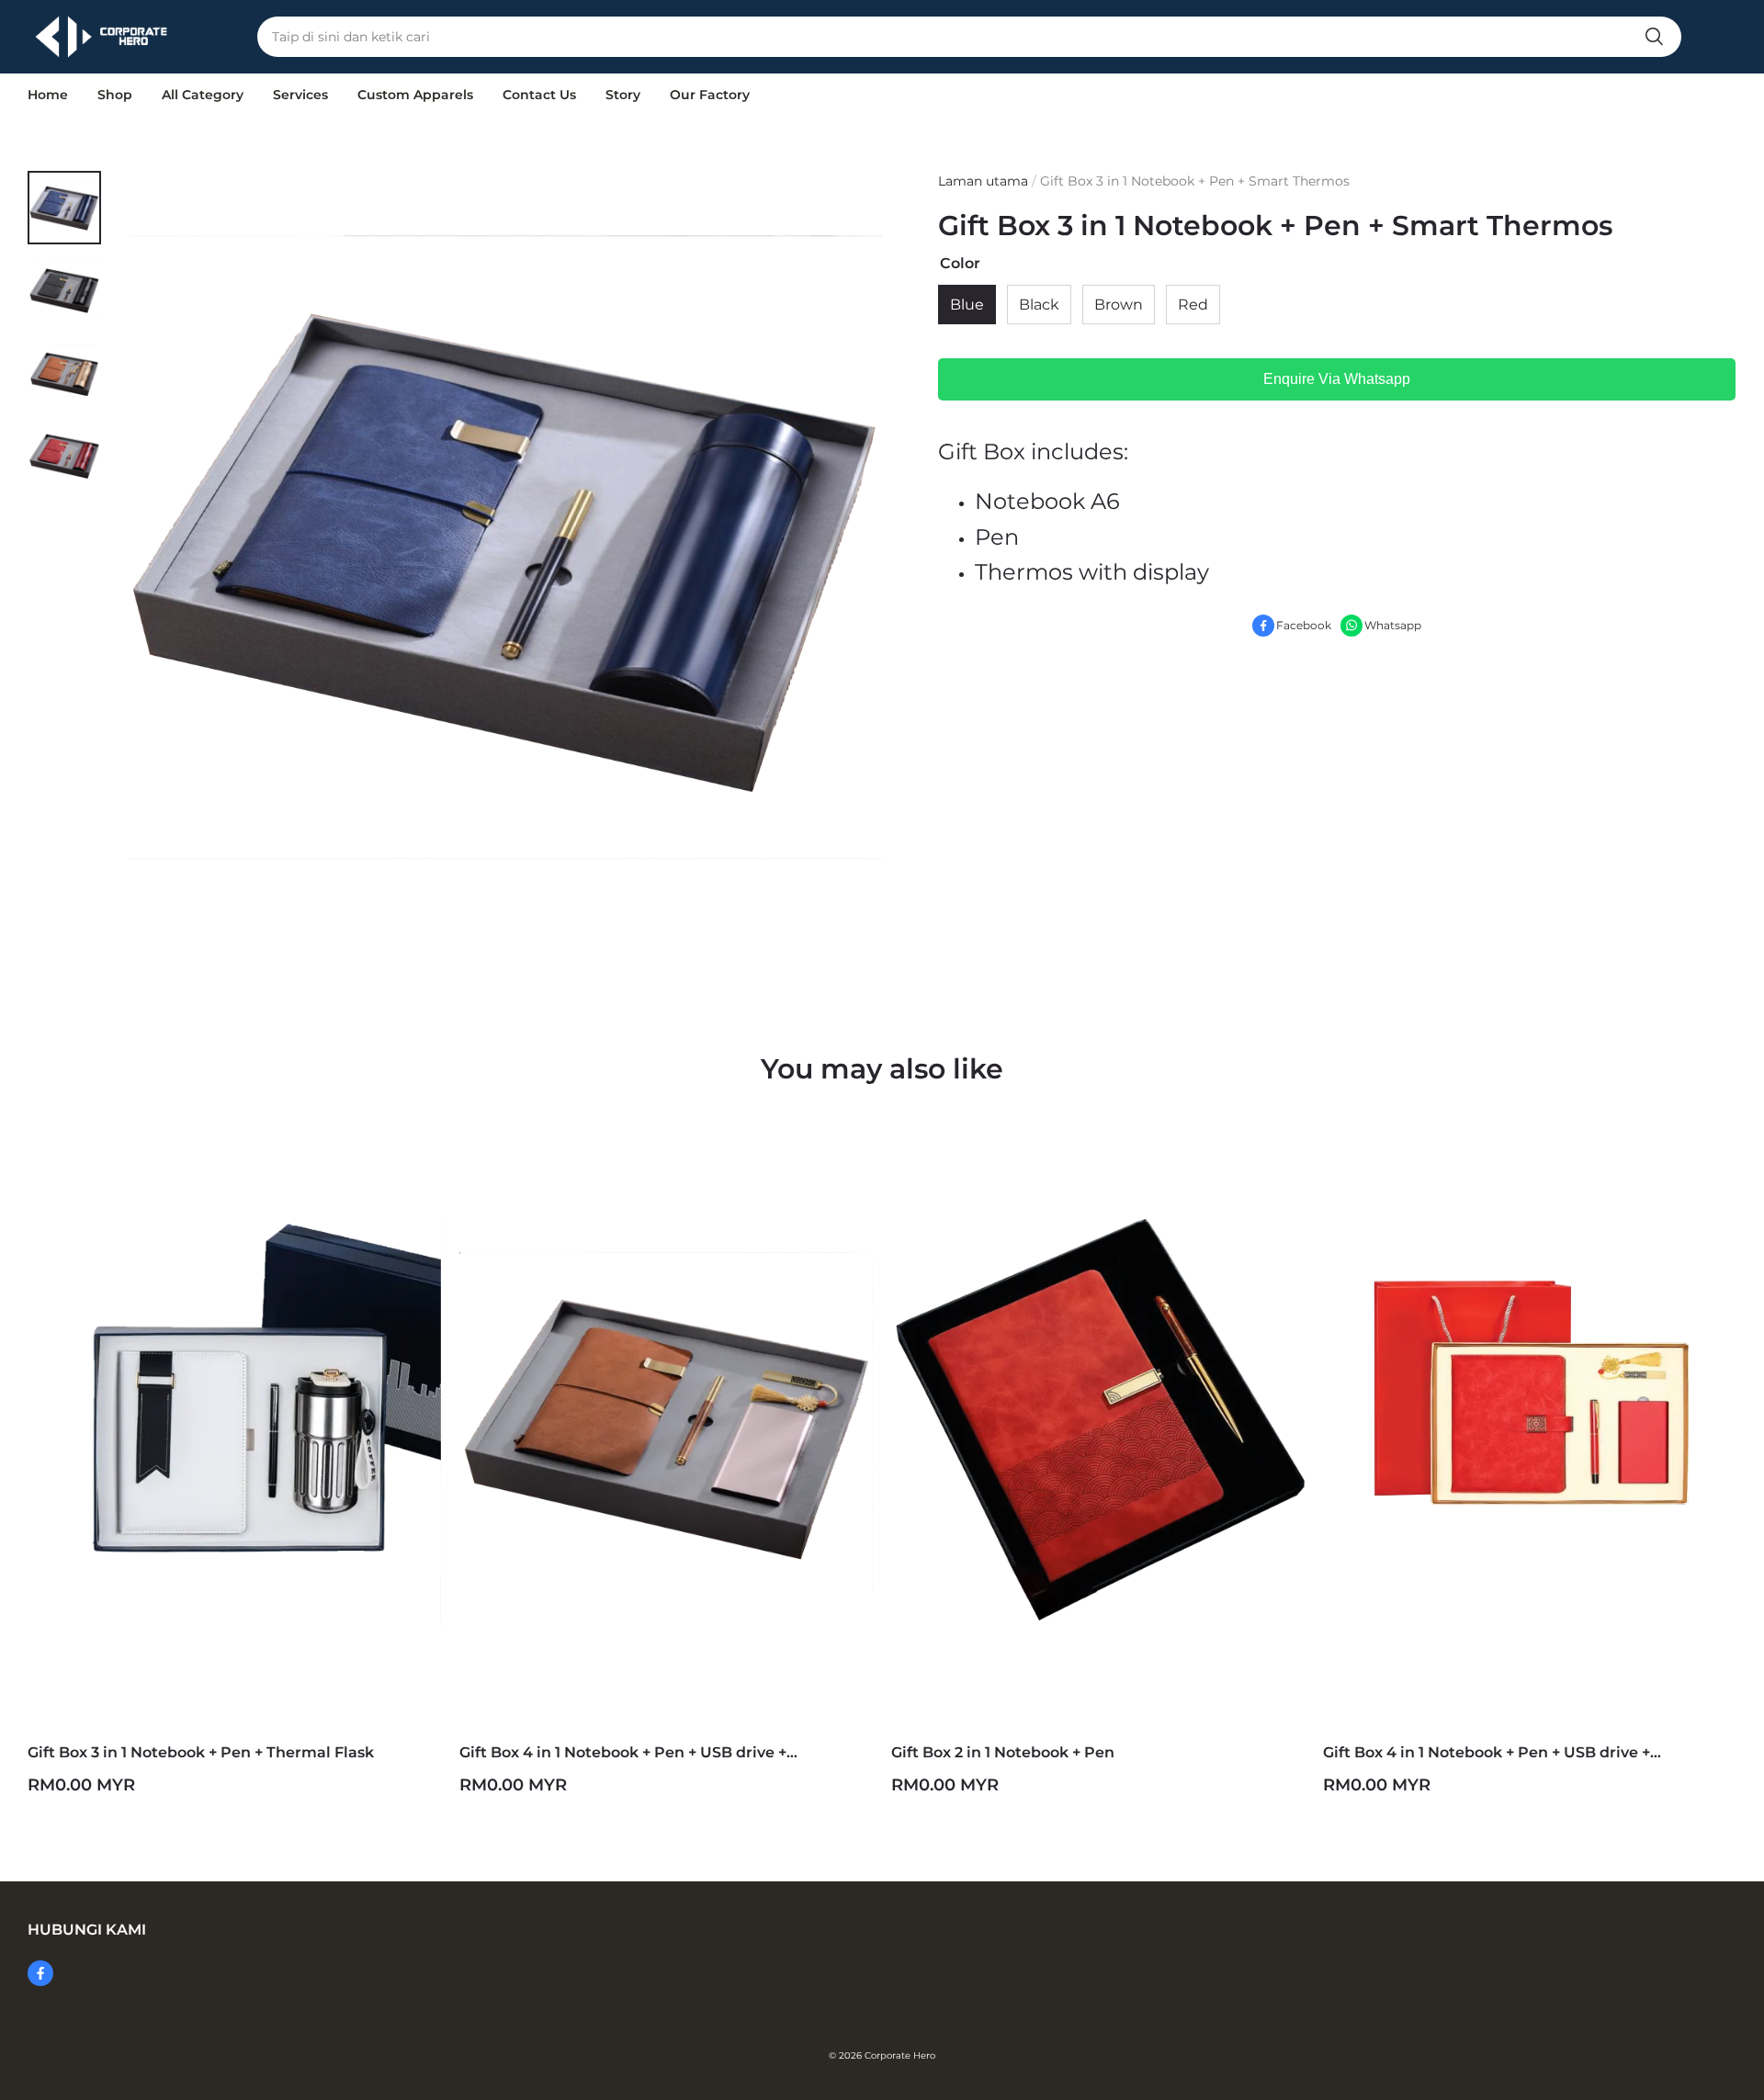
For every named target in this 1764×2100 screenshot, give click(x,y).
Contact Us (539, 95)
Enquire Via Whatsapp (1337, 380)
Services (300, 95)
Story (623, 95)
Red (1193, 305)
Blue (967, 305)
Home (48, 95)
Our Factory (710, 95)
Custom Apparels (415, 95)
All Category (203, 95)
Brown (1119, 305)
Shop (115, 95)
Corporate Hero (900, 2055)
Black (1039, 305)
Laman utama (983, 181)
